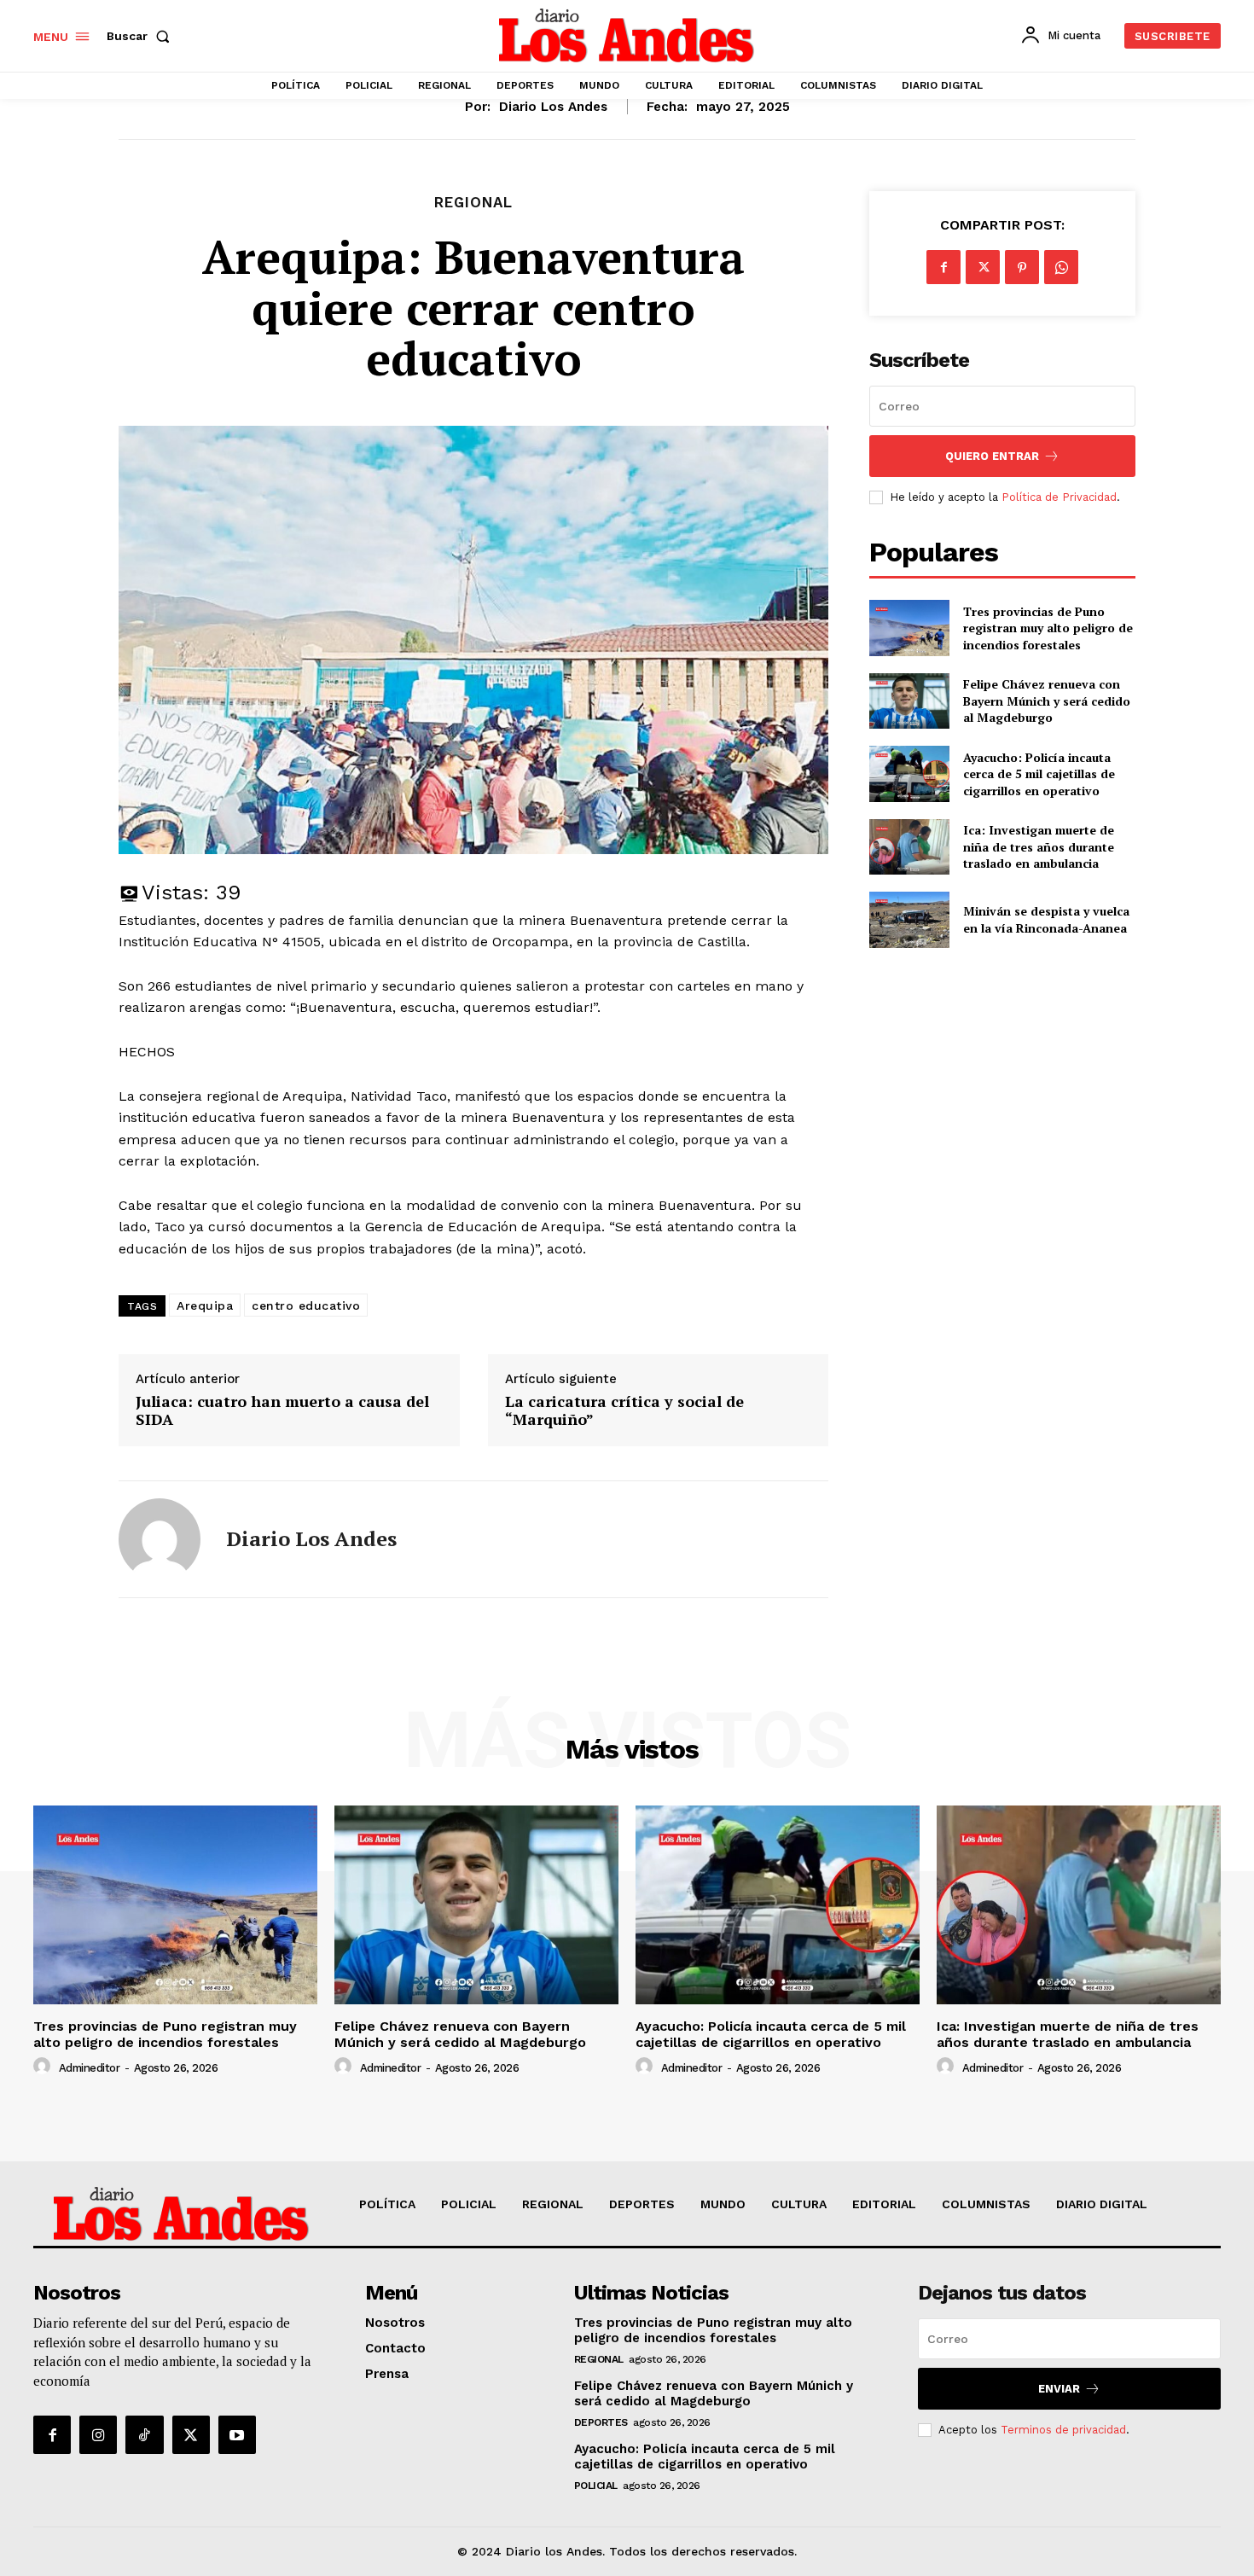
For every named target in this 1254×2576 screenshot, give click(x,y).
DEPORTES (601, 2422)
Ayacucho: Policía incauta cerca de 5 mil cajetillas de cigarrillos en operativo (1039, 774)
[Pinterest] (1022, 267)
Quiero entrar (992, 456)
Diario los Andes (553, 107)
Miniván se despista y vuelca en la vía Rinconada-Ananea (1046, 919)
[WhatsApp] (1061, 267)
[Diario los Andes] (160, 1539)
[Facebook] (943, 267)
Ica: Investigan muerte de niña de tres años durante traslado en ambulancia (1039, 846)
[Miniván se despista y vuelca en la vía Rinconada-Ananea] (909, 919)
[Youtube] (237, 2434)
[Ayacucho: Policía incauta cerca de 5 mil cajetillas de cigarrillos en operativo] (909, 773)
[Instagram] (98, 2434)
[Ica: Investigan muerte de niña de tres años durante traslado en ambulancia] (909, 847)
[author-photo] (44, 2067)
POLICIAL (596, 2486)
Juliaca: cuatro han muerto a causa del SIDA (282, 1411)
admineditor (90, 2068)
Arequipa (205, 1305)
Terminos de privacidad (1063, 2430)
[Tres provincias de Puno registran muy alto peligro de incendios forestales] (909, 628)
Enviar (1059, 2389)
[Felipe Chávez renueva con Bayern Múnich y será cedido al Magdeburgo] (909, 701)
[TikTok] (144, 2434)
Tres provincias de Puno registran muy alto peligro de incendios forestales (1048, 628)
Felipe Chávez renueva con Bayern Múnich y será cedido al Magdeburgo (1047, 701)
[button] (142, 36)
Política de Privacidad (1059, 497)
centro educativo (306, 1305)
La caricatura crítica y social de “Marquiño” (624, 1411)
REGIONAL (473, 203)
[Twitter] (983, 267)
